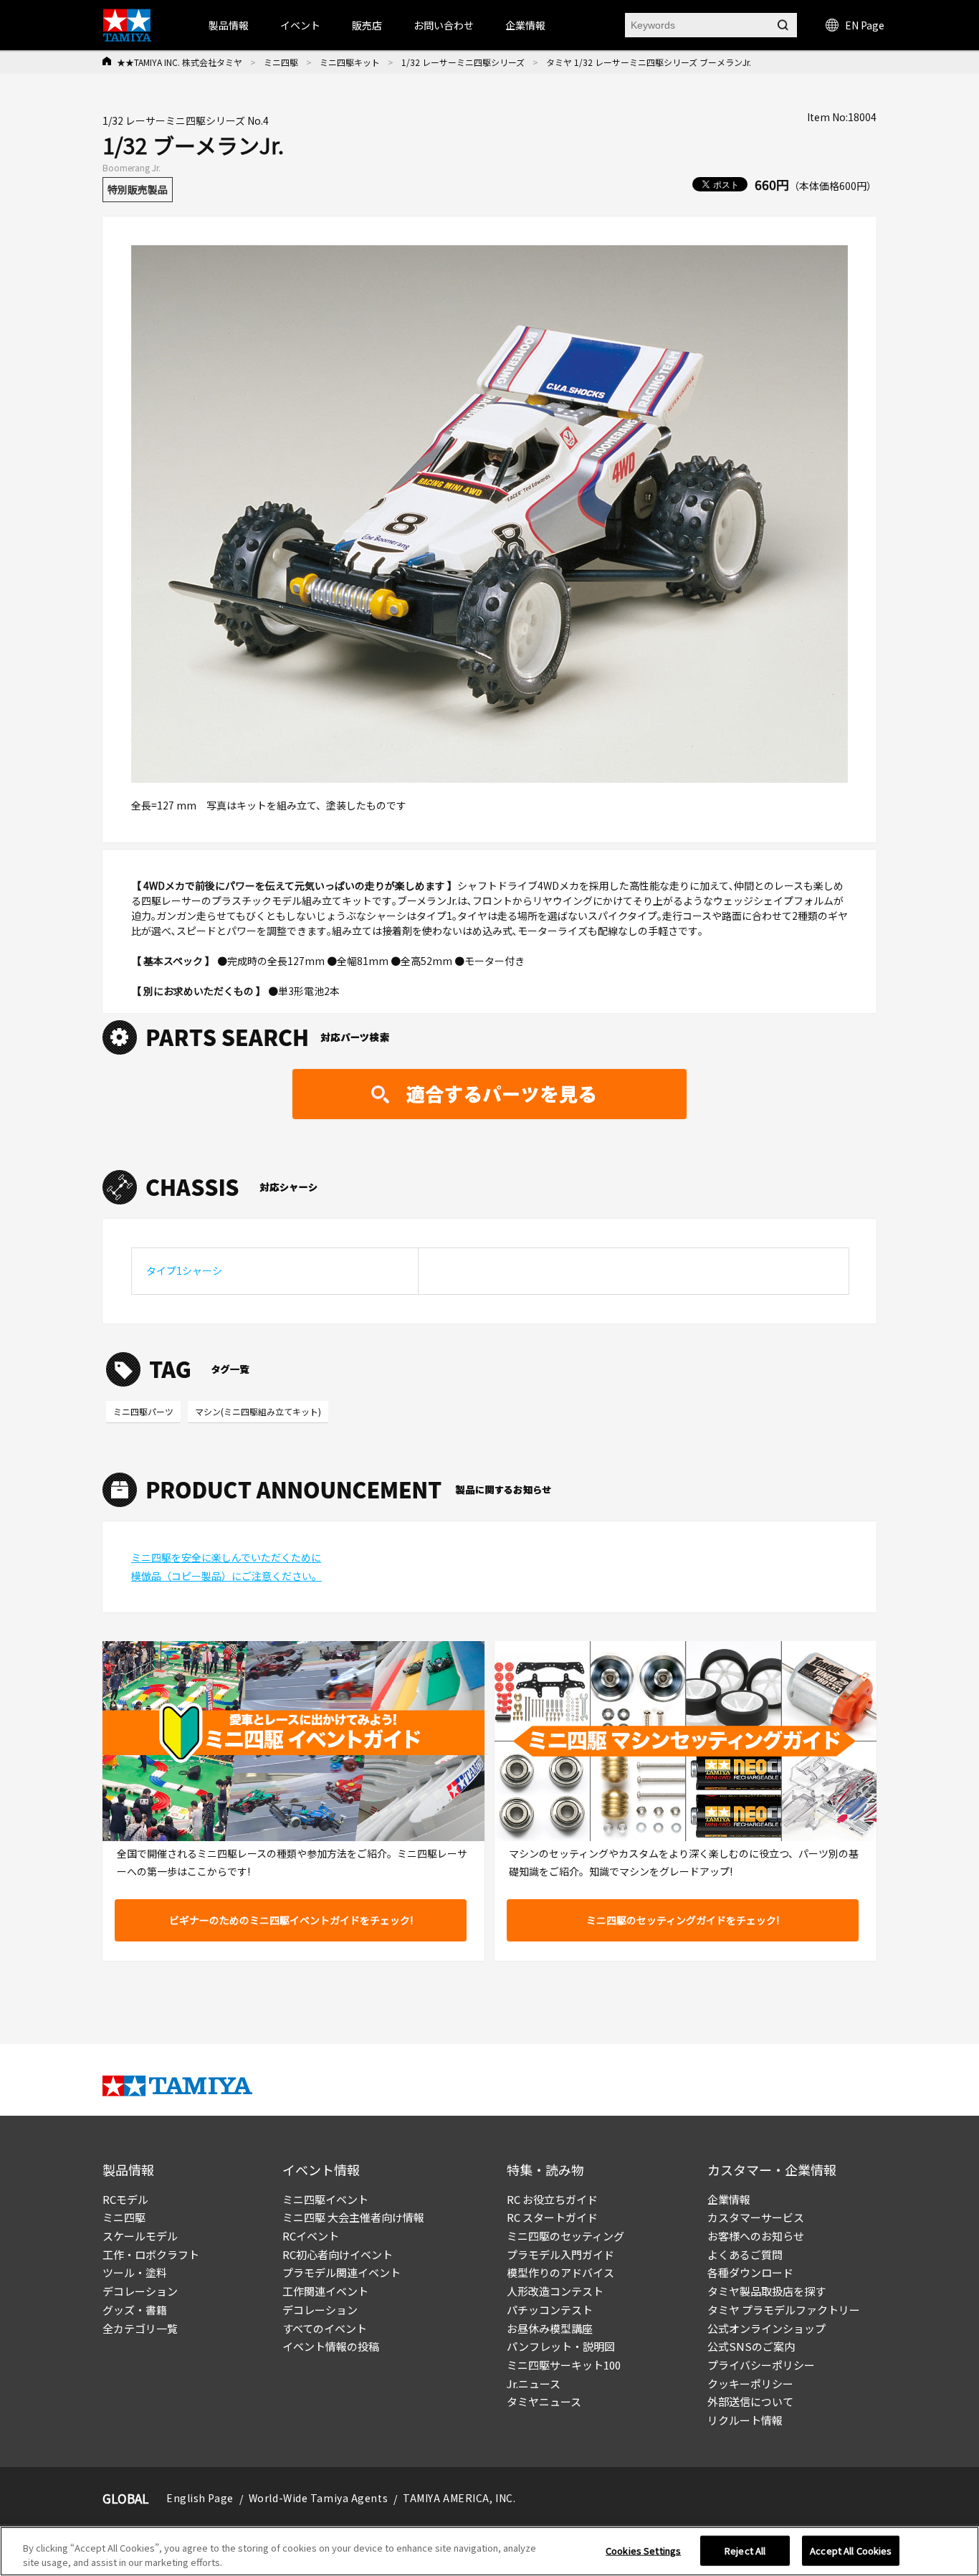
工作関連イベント (325, 2291)
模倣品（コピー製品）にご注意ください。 (226, 1576)
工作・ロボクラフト (151, 2254)
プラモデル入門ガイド (560, 2254)
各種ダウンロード (750, 2272)
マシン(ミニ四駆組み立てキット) (258, 1411)
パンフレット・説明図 (561, 2346)
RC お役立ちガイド (552, 2199)
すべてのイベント (325, 2328)
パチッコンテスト (550, 2310)
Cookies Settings (643, 2551)
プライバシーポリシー (761, 2365)
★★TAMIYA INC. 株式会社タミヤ (180, 62)
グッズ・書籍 (135, 2310)
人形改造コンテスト (555, 2291)
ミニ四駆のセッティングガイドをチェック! (683, 1920)
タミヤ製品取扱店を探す (767, 2291)
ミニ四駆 (281, 62)
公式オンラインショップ (767, 2328)
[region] (489, 2551)
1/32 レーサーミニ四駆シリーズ (463, 62)
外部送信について (750, 2401)
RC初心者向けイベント (338, 2254)
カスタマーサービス (756, 2217)
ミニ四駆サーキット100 (564, 2365)
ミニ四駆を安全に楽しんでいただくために (226, 1557)
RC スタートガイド (552, 2217)
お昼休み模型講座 (550, 2328)
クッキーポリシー (750, 2383)
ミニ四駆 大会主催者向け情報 (353, 2217)
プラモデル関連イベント (342, 2272)
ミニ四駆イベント (325, 2199)
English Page (200, 2498)
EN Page (865, 25)
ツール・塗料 (135, 2272)
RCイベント (311, 2236)
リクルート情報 (745, 2420)
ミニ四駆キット (350, 62)
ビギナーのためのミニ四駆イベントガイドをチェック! (291, 1920)
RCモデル (125, 2199)
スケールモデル (140, 2236)
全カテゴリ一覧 (140, 2328)
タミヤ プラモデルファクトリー (784, 2310)
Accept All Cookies (851, 2551)
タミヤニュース (544, 2401)
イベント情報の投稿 (331, 2346)
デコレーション (140, 2291)
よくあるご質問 (745, 2254)
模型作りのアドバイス (560, 2272)
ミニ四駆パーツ (143, 1411)
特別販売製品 (138, 189)
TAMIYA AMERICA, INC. (459, 2498)
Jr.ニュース (534, 2383)
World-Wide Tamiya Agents (318, 2498)
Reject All (745, 2551)
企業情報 (729, 2199)
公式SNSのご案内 (751, 2346)
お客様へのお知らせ (756, 2236)
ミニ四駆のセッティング (565, 2236)
